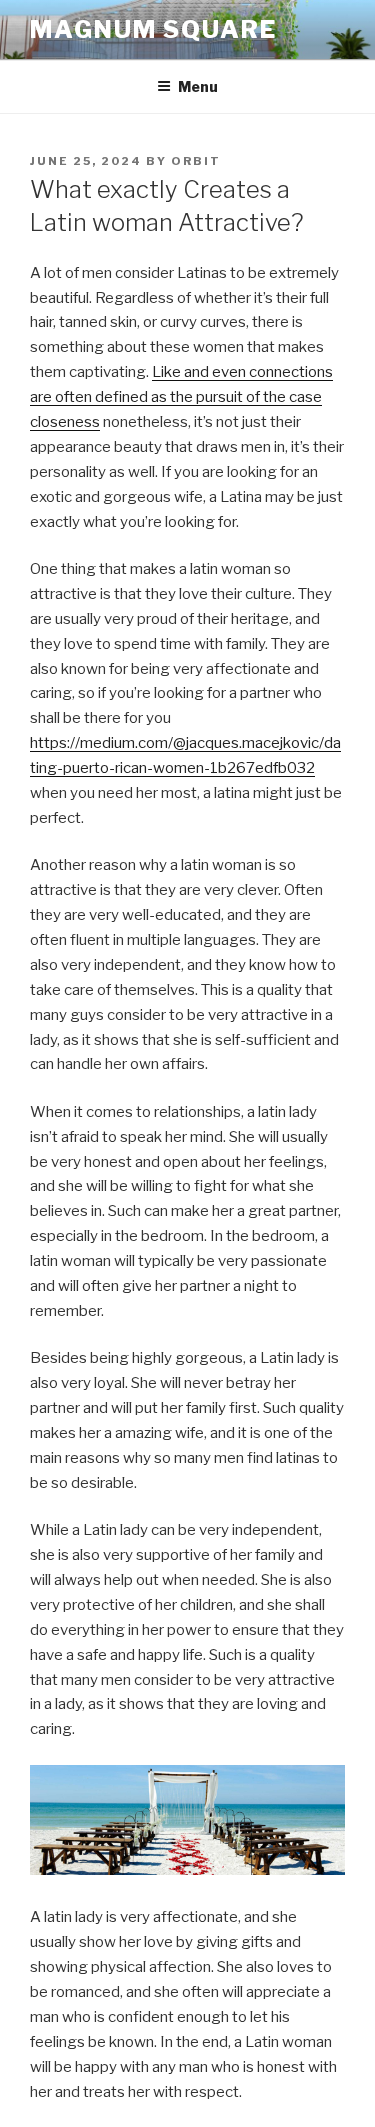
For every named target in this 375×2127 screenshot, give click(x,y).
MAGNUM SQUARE (153, 29)
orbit (196, 161)
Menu (198, 86)
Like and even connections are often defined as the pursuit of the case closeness (181, 397)
